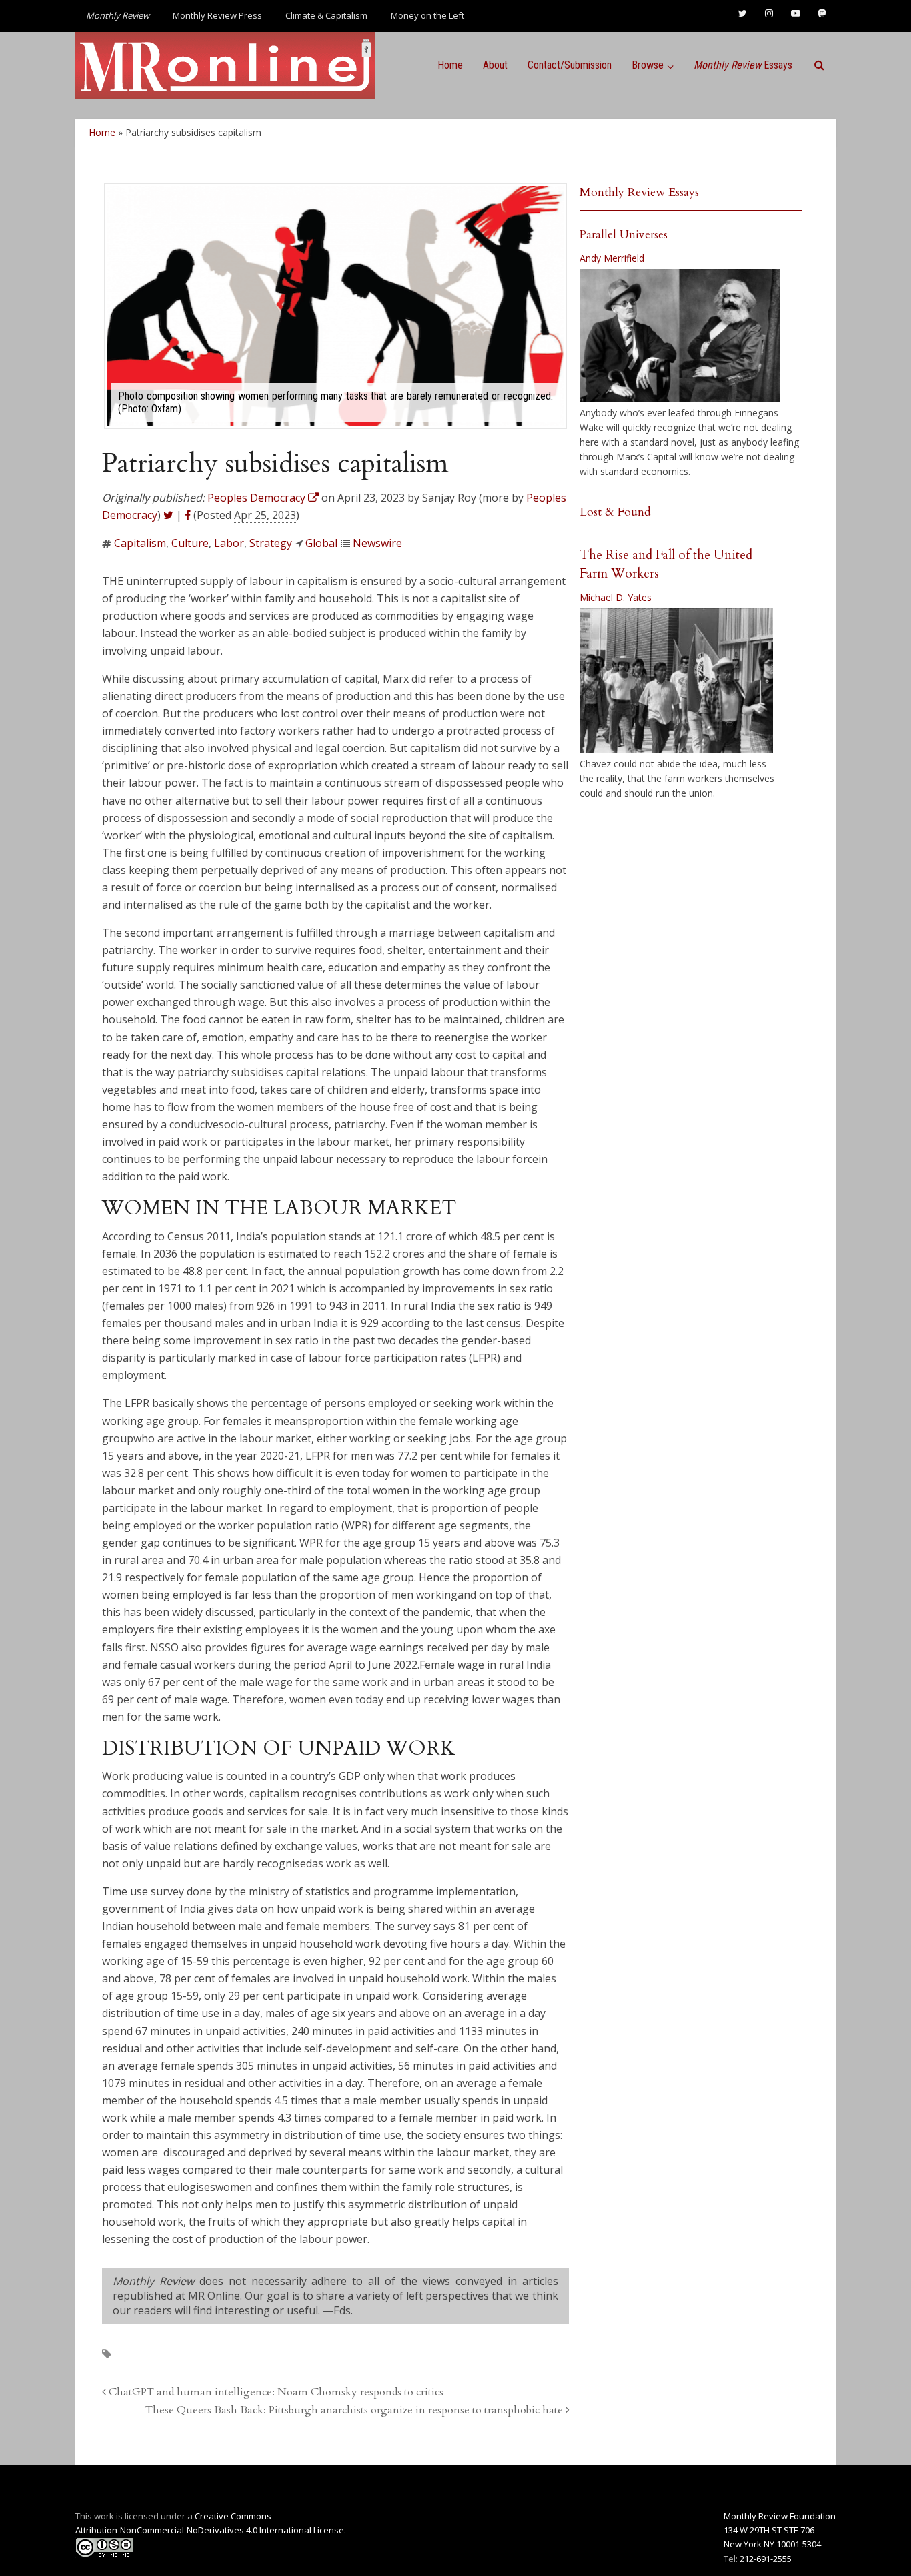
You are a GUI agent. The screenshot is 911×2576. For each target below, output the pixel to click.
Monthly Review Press (217, 15)
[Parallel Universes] (680, 336)
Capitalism (140, 543)
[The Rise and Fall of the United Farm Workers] (676, 681)
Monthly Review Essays (639, 192)
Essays (743, 65)
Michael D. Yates (616, 597)
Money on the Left (427, 15)
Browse (648, 65)
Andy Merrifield (612, 258)
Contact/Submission (570, 65)
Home (450, 65)
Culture (190, 543)
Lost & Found (615, 512)
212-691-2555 (766, 2559)
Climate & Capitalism (326, 15)
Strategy (271, 543)
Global (321, 543)
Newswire (377, 543)
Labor (229, 543)
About (495, 65)
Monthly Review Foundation (780, 2516)
